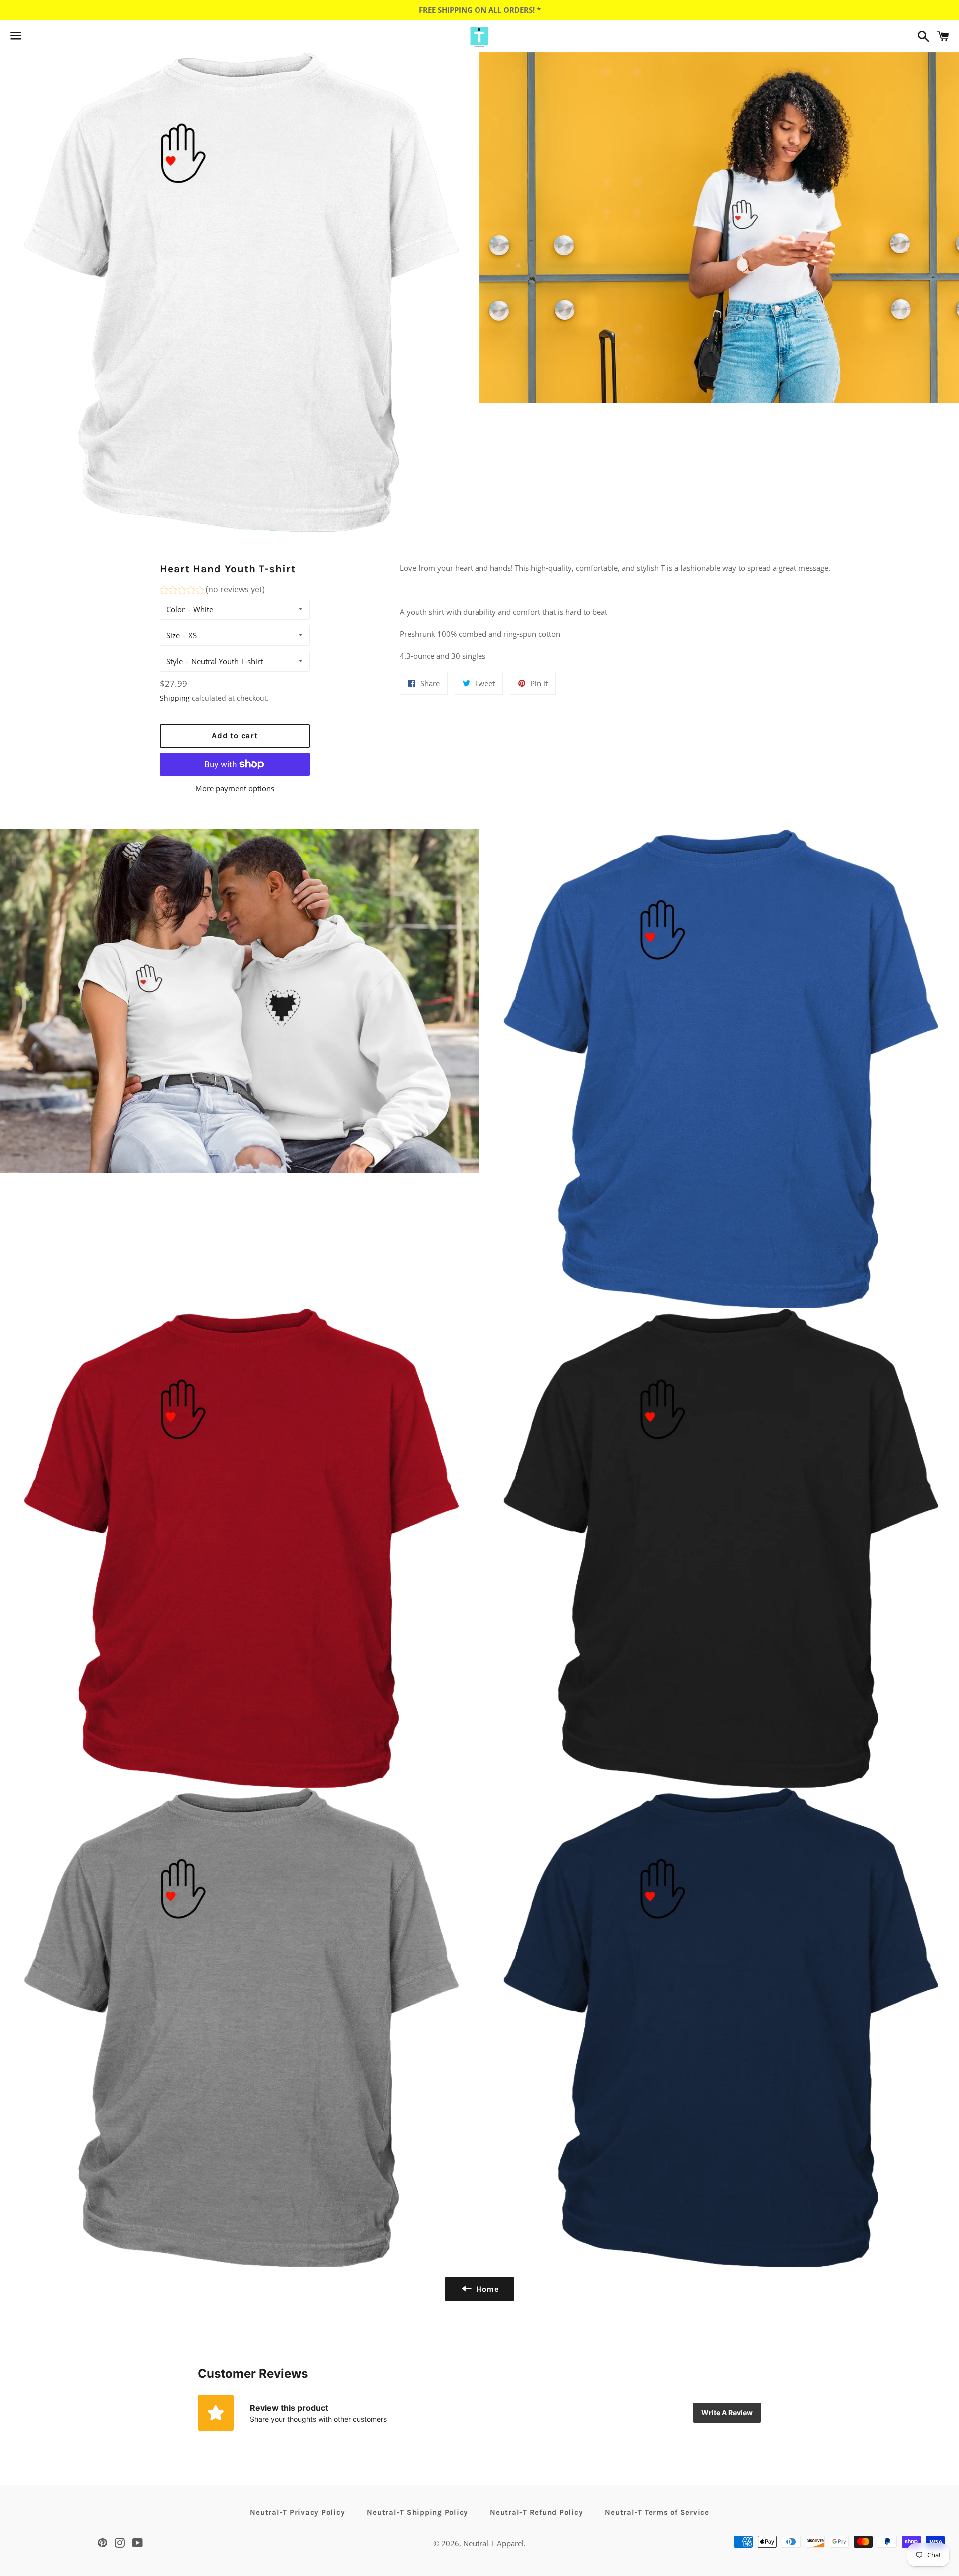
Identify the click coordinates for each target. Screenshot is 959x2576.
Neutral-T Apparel (493, 2543)
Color (176, 609)
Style (175, 661)
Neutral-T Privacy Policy (297, 2512)
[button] (212, 591)
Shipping (175, 698)
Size (173, 635)
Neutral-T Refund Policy (536, 2512)
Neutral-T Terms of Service (657, 2512)
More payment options (235, 788)
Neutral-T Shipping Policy (417, 2512)
